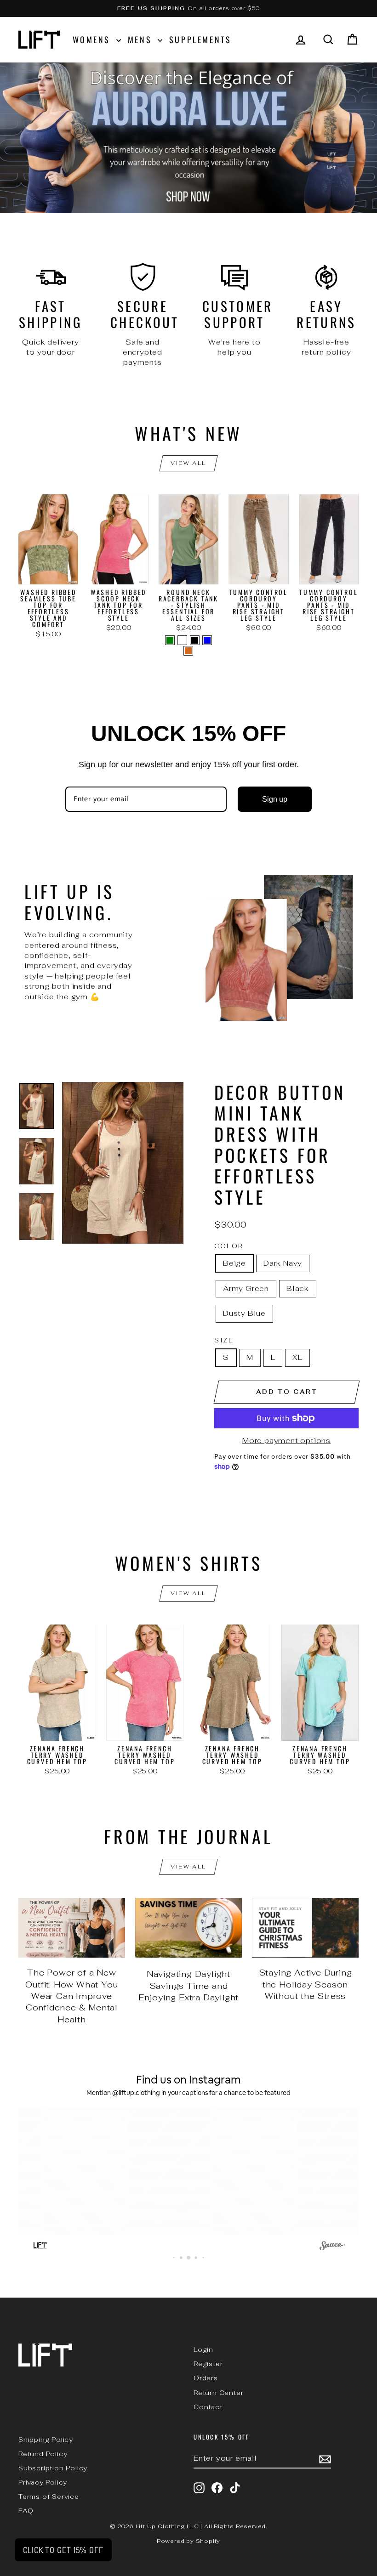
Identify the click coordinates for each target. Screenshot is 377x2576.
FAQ (26, 2511)
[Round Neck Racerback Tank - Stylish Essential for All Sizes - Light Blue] (207, 640)
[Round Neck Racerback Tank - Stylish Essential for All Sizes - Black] (195, 640)
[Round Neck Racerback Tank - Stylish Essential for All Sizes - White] (182, 640)
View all (188, 463)
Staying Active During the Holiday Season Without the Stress (306, 1984)
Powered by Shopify (188, 2541)
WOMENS (93, 40)
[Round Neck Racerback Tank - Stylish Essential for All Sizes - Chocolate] (188, 651)
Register (208, 2364)
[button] (67, 2172)
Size (224, 1340)
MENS (142, 40)
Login (203, 2350)
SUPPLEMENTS (200, 40)
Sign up (275, 799)
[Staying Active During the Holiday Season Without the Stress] (305, 1928)
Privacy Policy (43, 2482)
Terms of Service (49, 2497)
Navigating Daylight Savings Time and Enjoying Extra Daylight (188, 1986)
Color (229, 1246)
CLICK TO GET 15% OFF (63, 2550)
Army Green (246, 1288)
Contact (208, 2407)
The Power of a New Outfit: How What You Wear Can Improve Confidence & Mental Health (71, 1996)
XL (297, 1357)
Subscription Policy (53, 2468)
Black (298, 1288)
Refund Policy (43, 2454)
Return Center (218, 2393)
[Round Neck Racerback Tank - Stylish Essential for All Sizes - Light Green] (170, 640)
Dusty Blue (244, 1313)
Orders (206, 2378)
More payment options (286, 1441)
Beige (234, 1263)
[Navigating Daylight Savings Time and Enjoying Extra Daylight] (188, 1928)
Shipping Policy (46, 2440)
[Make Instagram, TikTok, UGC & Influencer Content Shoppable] (332, 2247)
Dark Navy (283, 1263)
